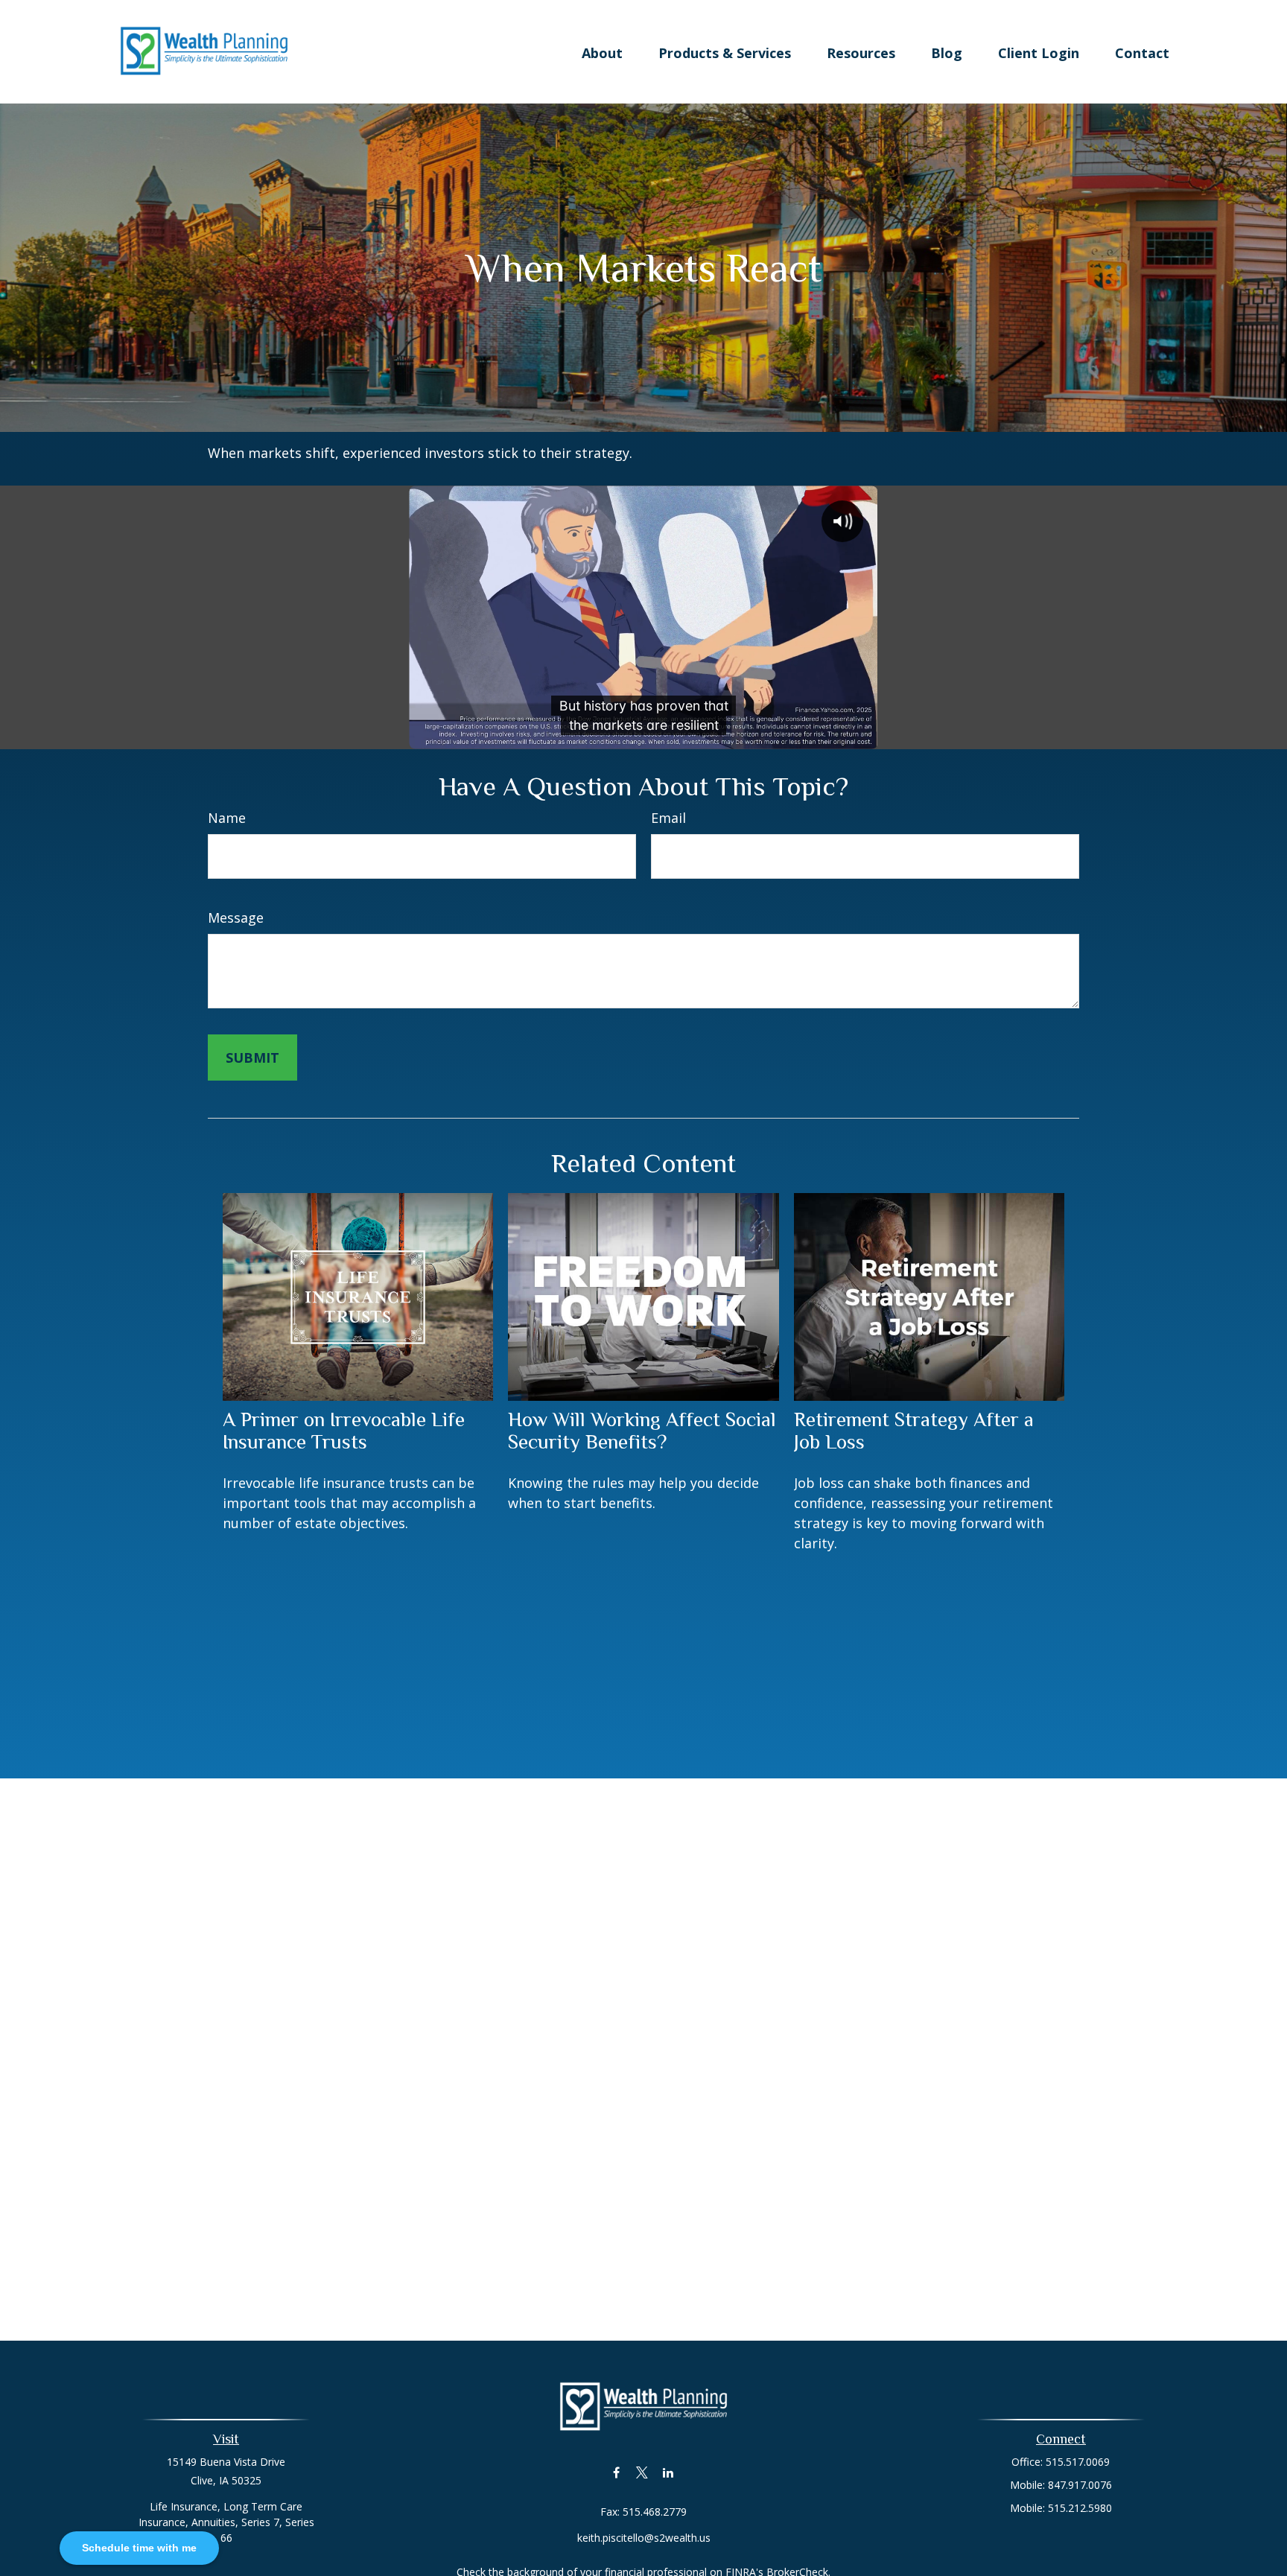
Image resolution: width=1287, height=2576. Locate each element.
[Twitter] (642, 2472)
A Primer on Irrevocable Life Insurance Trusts (344, 1431)
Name (227, 818)
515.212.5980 (1080, 2508)
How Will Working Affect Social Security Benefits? (642, 1431)
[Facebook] (616, 2472)
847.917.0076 (1080, 2485)
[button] (602, 51)
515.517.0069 (1078, 2462)
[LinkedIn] (668, 2472)
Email (668, 818)
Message (236, 917)
